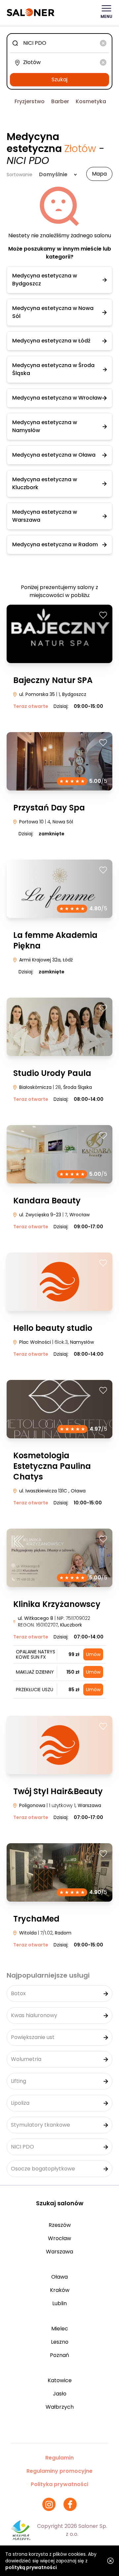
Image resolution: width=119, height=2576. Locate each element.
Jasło (60, 2394)
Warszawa (59, 2252)
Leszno (60, 2342)
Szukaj (59, 79)
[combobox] (59, 43)
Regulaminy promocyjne (59, 2471)
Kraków (60, 2290)
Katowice (60, 2380)
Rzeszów (60, 2225)
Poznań (59, 2355)
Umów (93, 1654)
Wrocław (59, 2238)
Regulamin (59, 2458)
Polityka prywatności (59, 2484)
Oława (59, 2277)
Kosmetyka (91, 101)
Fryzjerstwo (30, 101)
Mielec (60, 2329)
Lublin (59, 2303)
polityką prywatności (31, 2567)
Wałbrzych (60, 2407)
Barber (60, 101)
